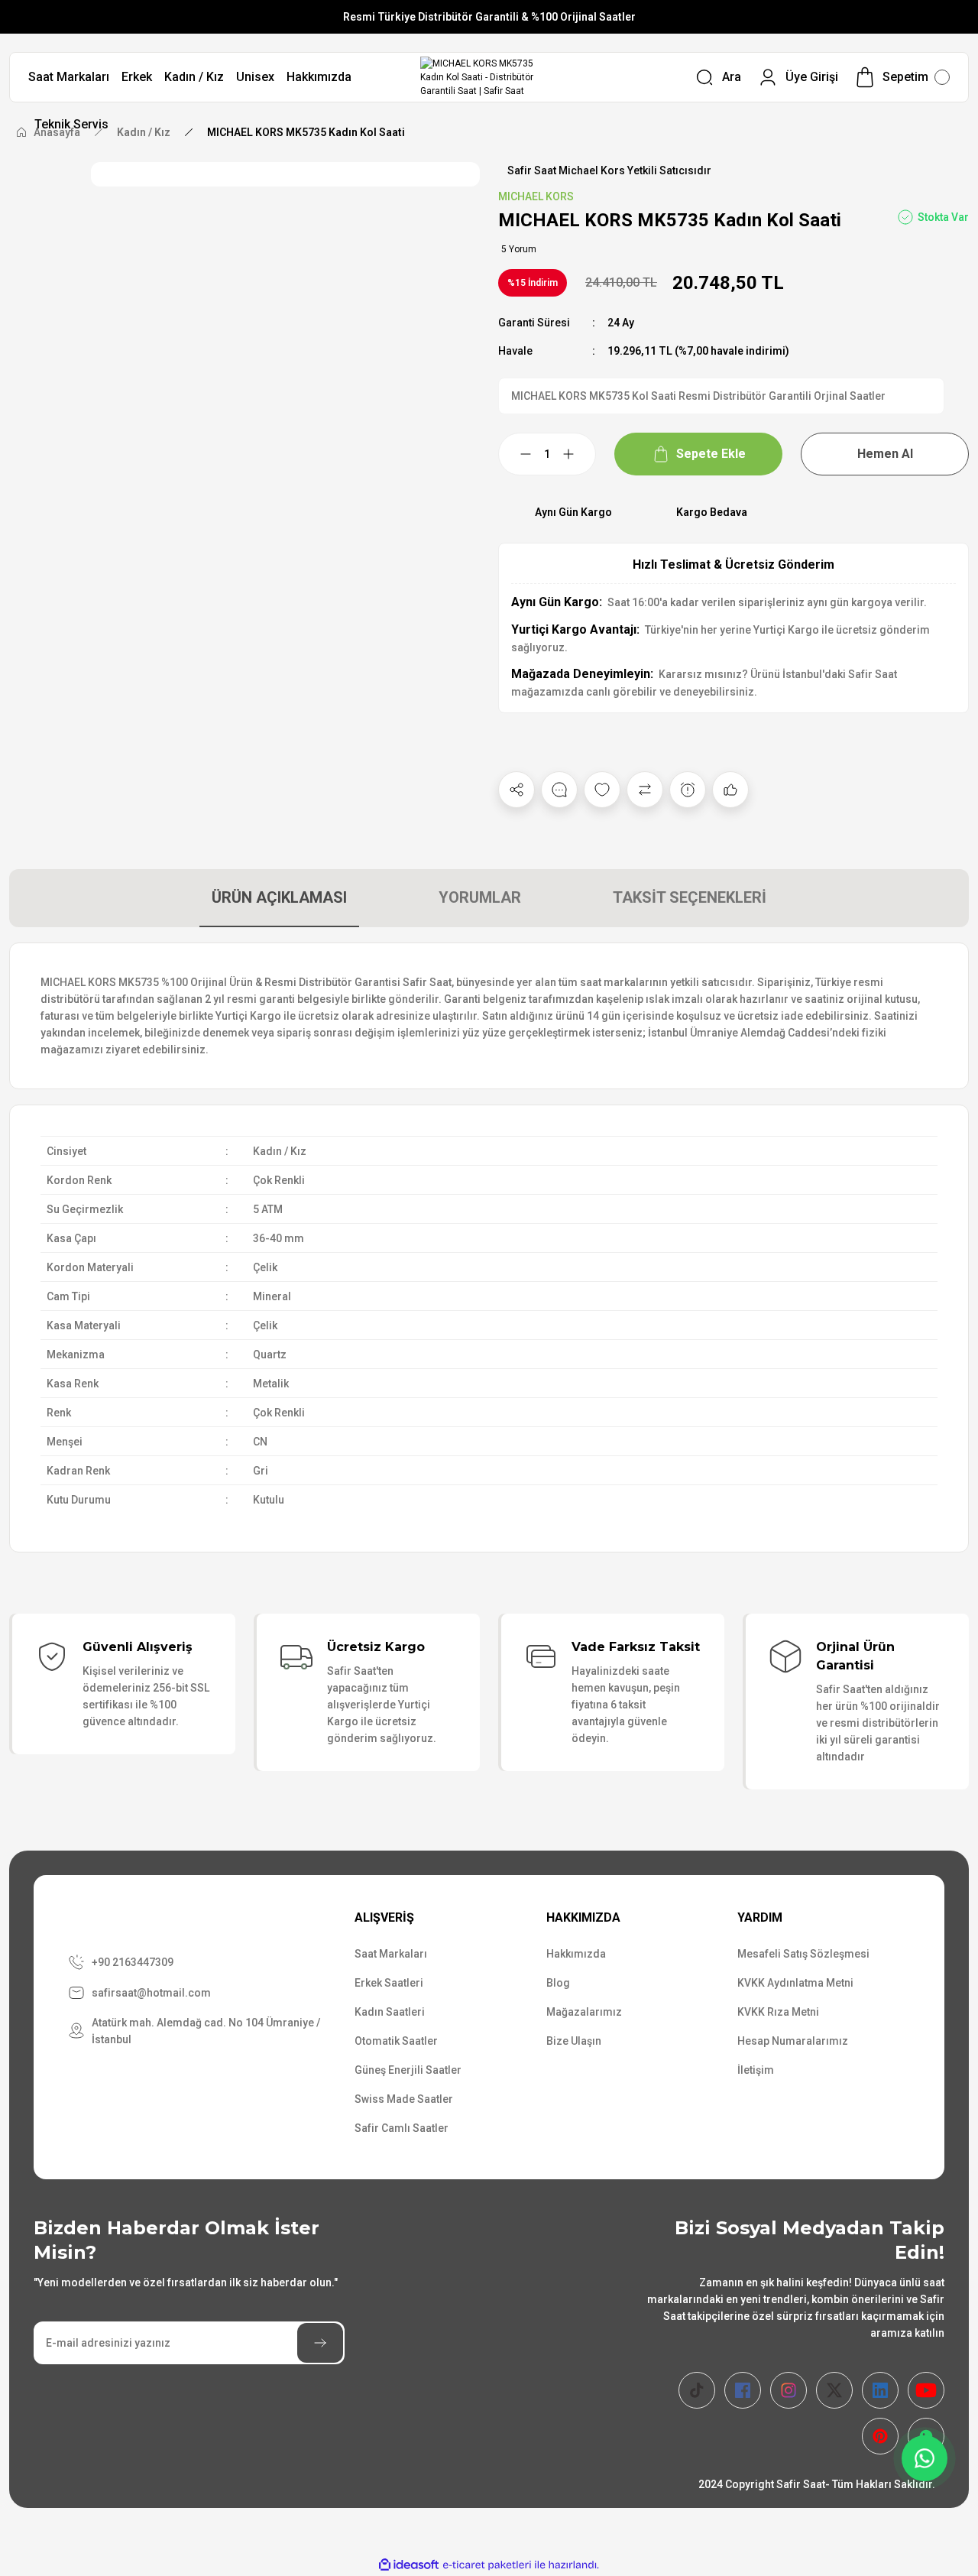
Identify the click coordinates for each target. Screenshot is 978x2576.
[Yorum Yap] (559, 790)
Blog (558, 1983)
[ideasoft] (409, 2565)
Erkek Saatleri (389, 1983)
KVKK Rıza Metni (778, 2012)
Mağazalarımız (584, 2012)
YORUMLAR (480, 897)
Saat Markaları (391, 1954)
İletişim (756, 2070)
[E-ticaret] (487, 2565)
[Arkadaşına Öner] (730, 790)
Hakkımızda (576, 1954)
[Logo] (489, 77)
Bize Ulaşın (574, 2041)
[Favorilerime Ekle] (602, 790)
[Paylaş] (517, 790)
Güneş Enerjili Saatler (408, 2070)
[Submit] (320, 2343)
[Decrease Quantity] (517, 454)
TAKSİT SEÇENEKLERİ (690, 897)
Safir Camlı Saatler (402, 2128)
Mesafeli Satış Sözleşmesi (803, 1954)
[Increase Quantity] (578, 454)
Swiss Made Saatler (404, 2099)
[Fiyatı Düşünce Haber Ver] (688, 790)
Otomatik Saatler (396, 2041)
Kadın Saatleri (390, 2012)
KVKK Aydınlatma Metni (795, 1983)
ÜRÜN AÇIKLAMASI (279, 897)
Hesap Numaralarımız (793, 2041)
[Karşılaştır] (645, 790)
